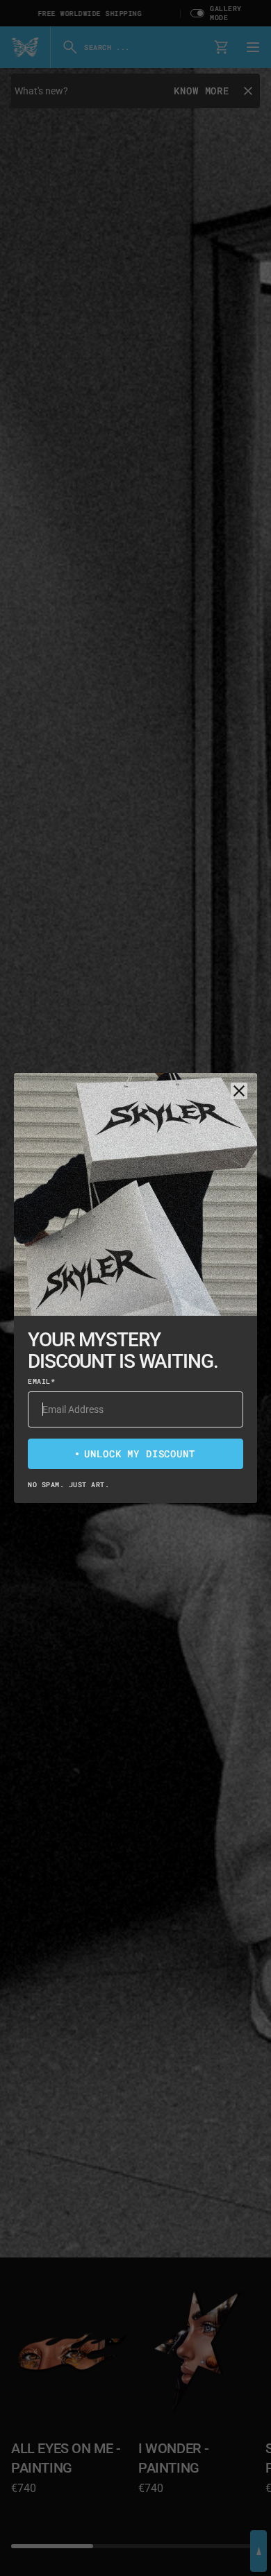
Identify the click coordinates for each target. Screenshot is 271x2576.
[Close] (239, 1091)
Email (41, 1381)
